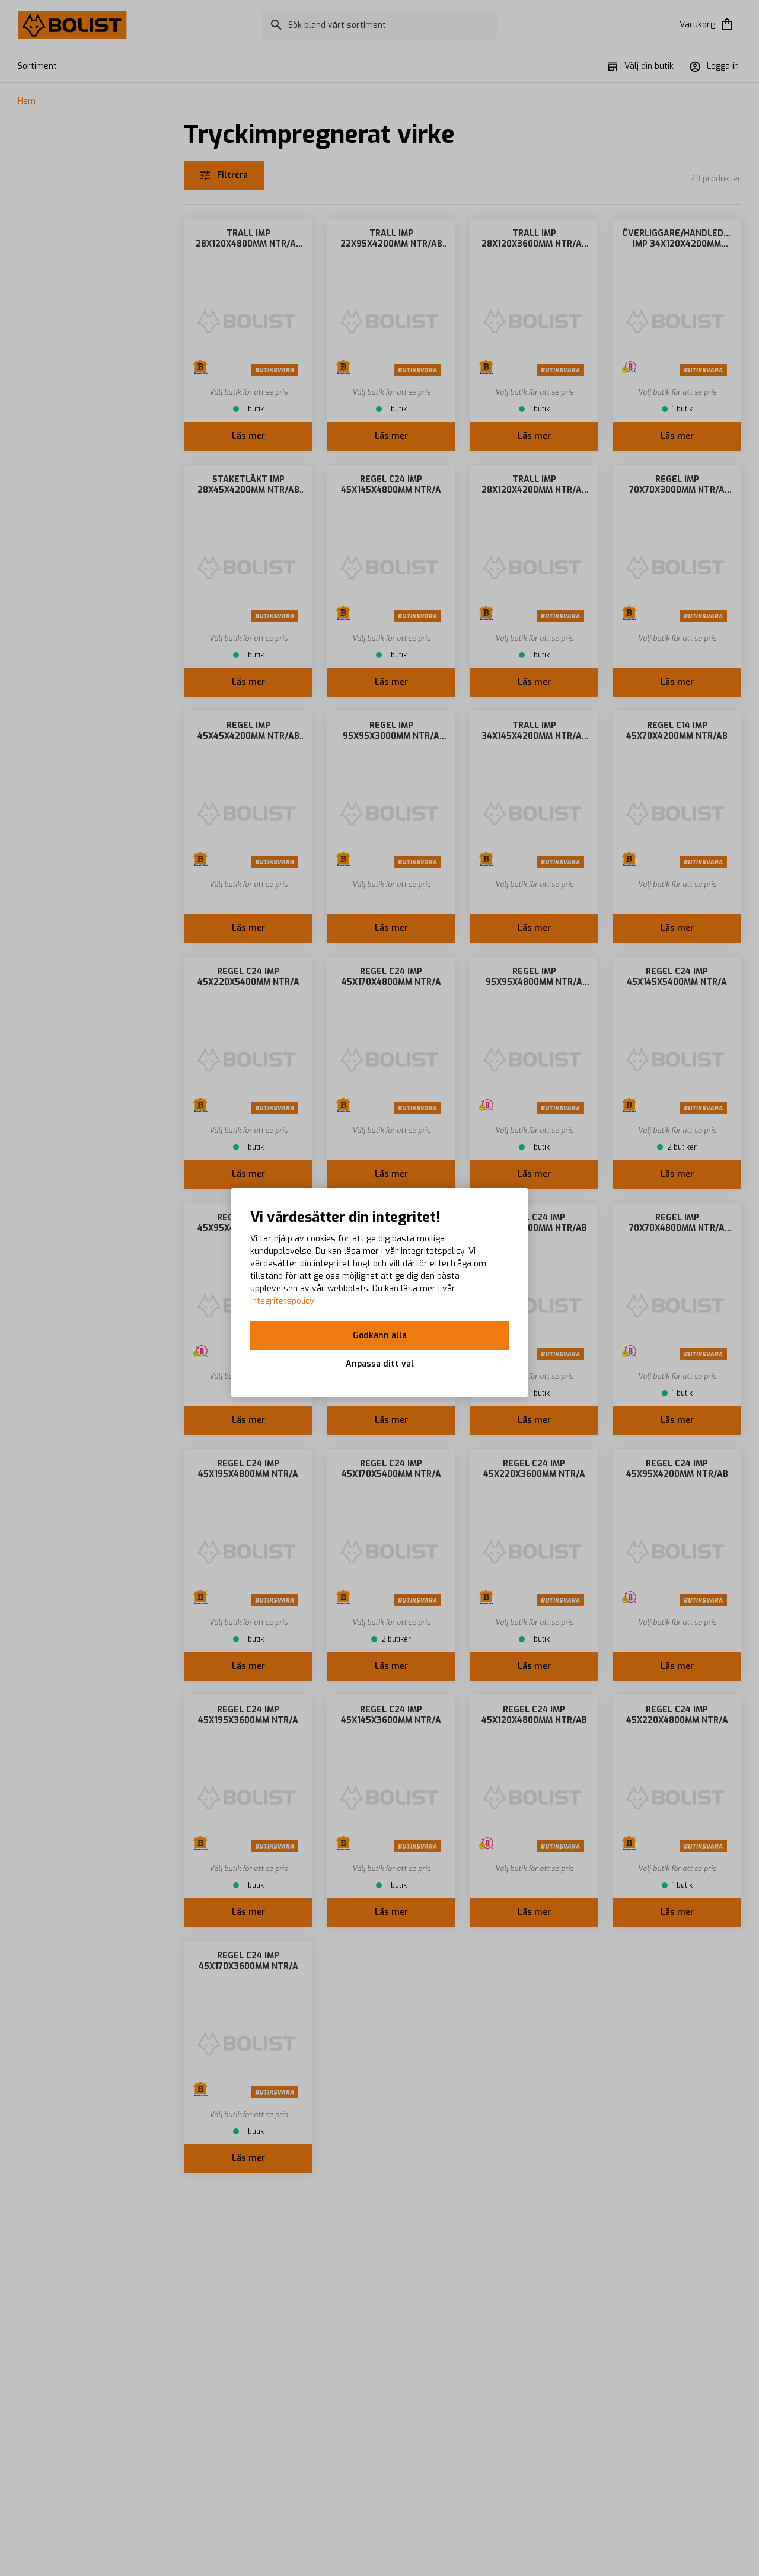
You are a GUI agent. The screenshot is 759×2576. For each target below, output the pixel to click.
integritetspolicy (282, 1301)
